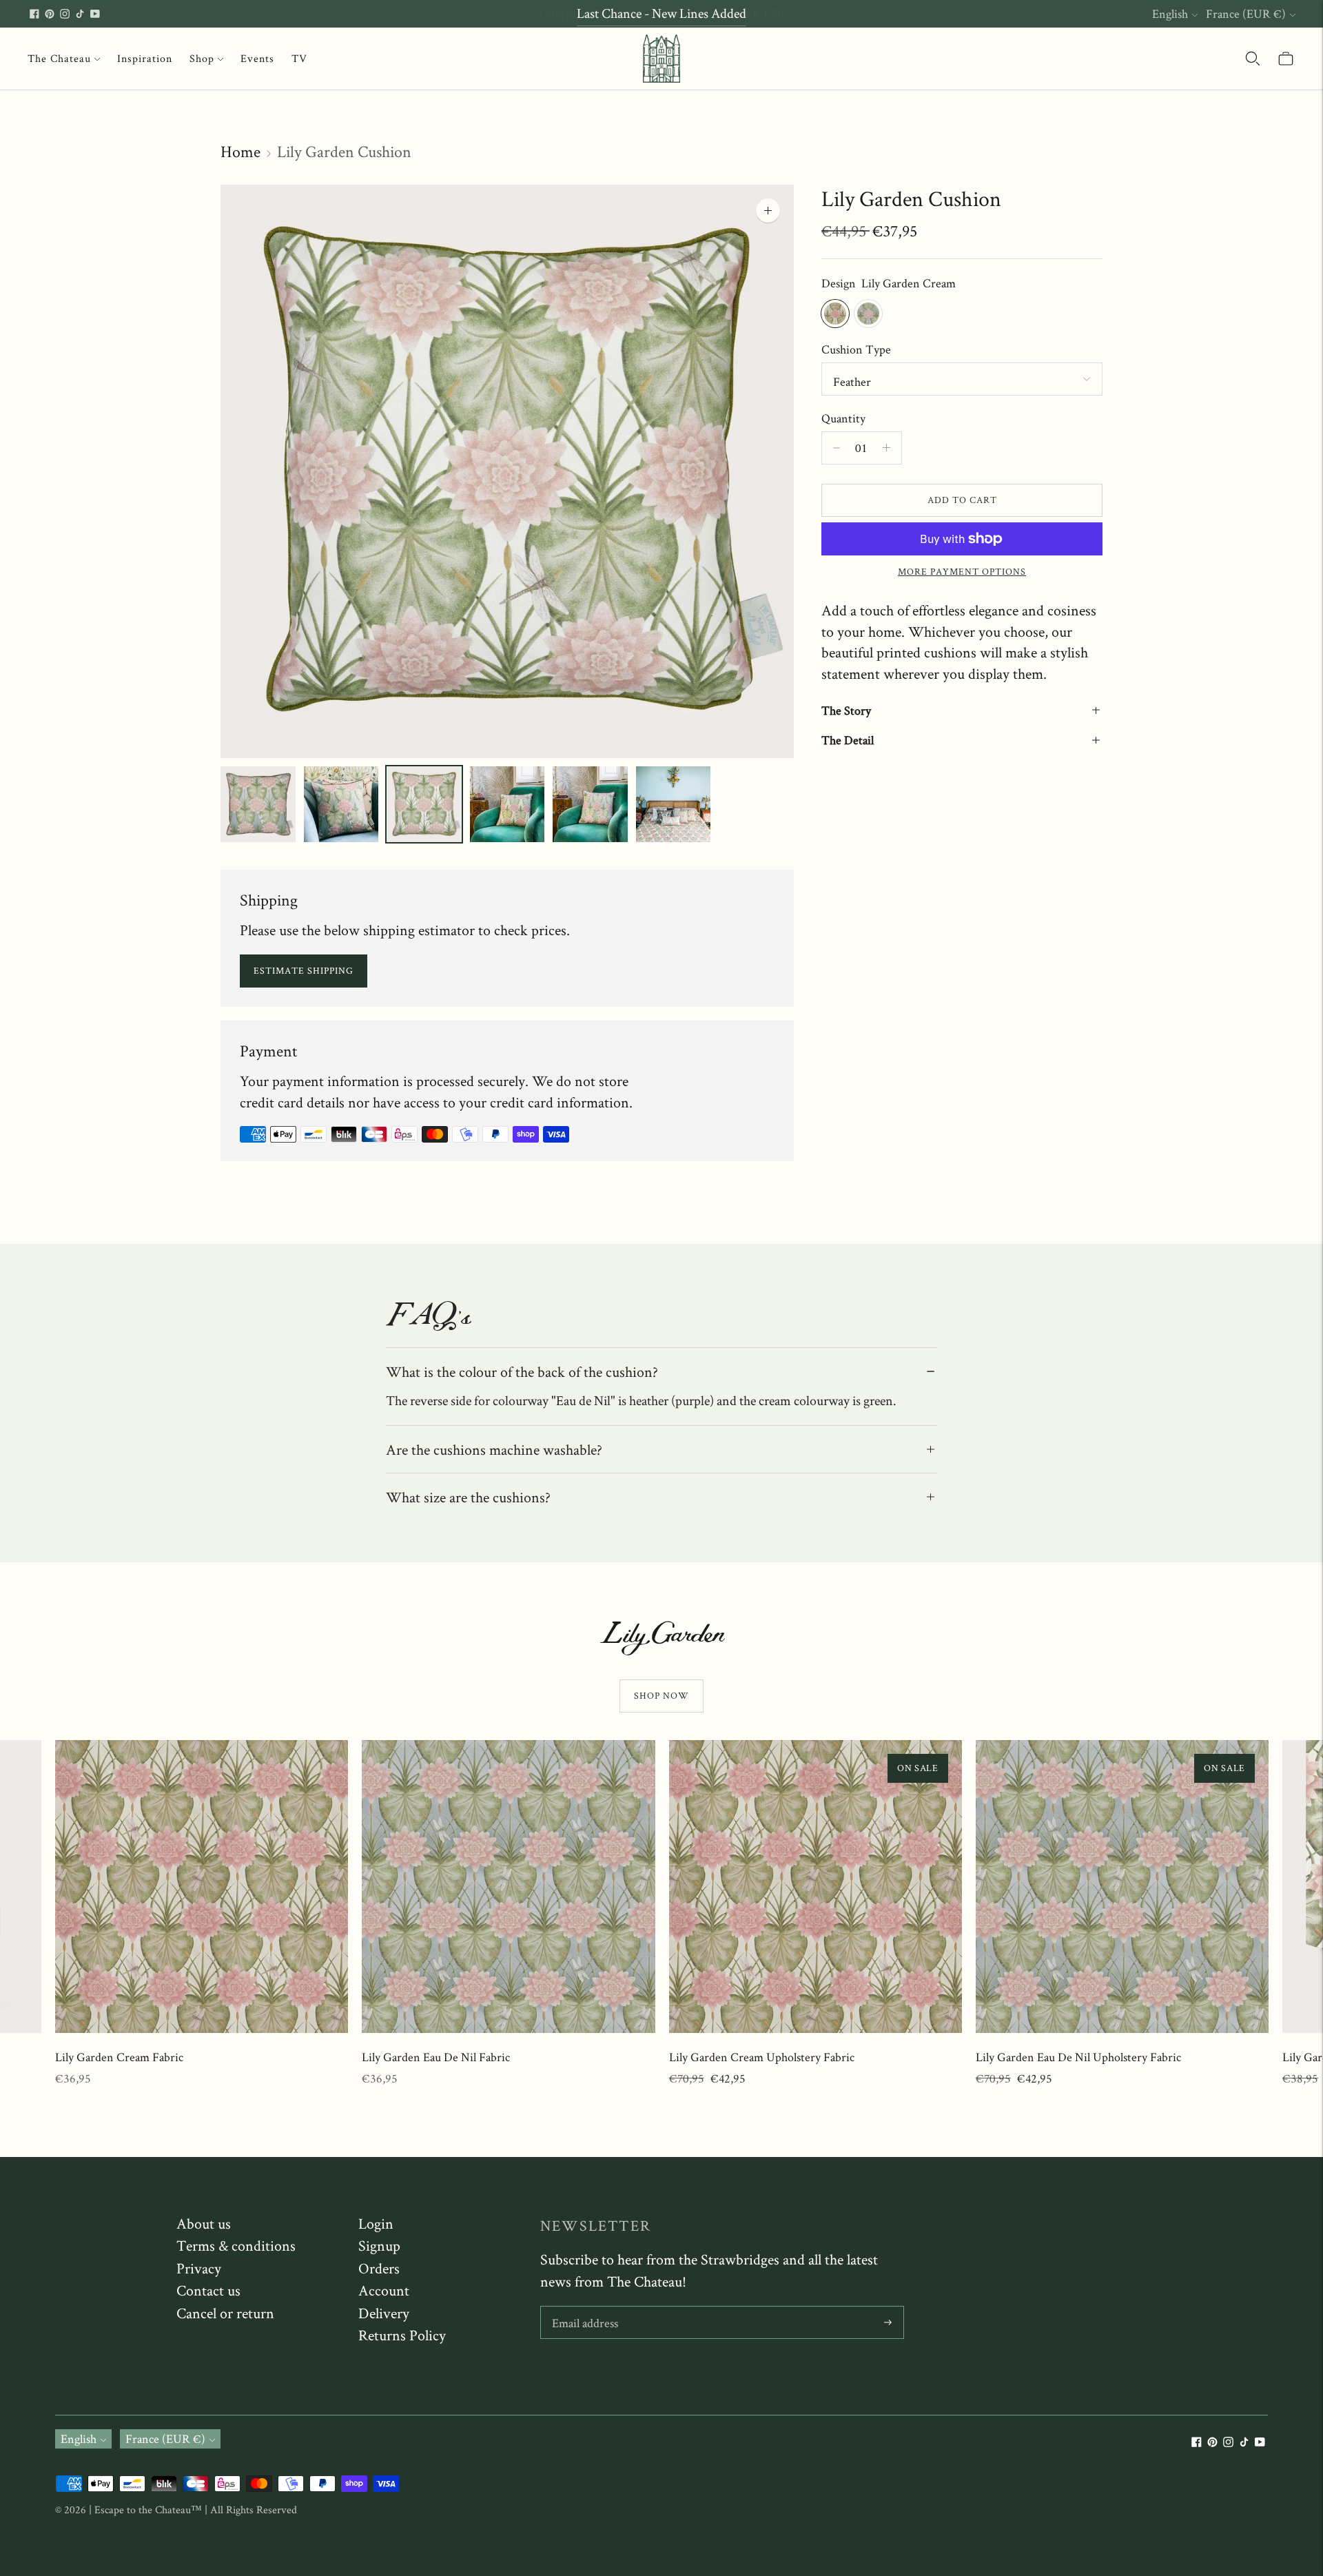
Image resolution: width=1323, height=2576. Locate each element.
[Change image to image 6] (674, 804)
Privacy (199, 2268)
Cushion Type (856, 349)
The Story (846, 710)
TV (299, 58)
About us (204, 2223)
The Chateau (59, 58)
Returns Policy (402, 2335)
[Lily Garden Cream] (835, 314)
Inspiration (145, 58)
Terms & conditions (236, 2245)
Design (839, 283)
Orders (379, 2268)
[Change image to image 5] (590, 804)
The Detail (848, 740)
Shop (202, 58)
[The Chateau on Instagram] (65, 14)
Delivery (384, 2313)
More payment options (962, 571)
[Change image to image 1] (258, 804)
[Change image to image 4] (507, 804)
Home (240, 151)
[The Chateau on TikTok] (80, 14)
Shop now (661, 1695)
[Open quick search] (1253, 59)
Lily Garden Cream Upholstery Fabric (762, 2057)
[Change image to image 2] (341, 804)
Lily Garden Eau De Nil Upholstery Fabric (1078, 2057)
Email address (585, 2308)
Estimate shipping (304, 970)
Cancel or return (225, 2313)
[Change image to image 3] (424, 804)
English (1170, 13)
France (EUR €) (1246, 13)
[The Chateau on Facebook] (34, 14)
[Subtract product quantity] (886, 448)
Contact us (208, 2290)
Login (376, 2223)
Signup (379, 2245)
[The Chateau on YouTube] (95, 14)
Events (257, 58)
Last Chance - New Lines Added (661, 13)
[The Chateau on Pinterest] (50, 14)
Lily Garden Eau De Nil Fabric (436, 2057)
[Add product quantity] (837, 448)
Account (384, 2290)
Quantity (843, 417)
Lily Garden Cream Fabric (119, 2057)
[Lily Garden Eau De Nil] (868, 314)
